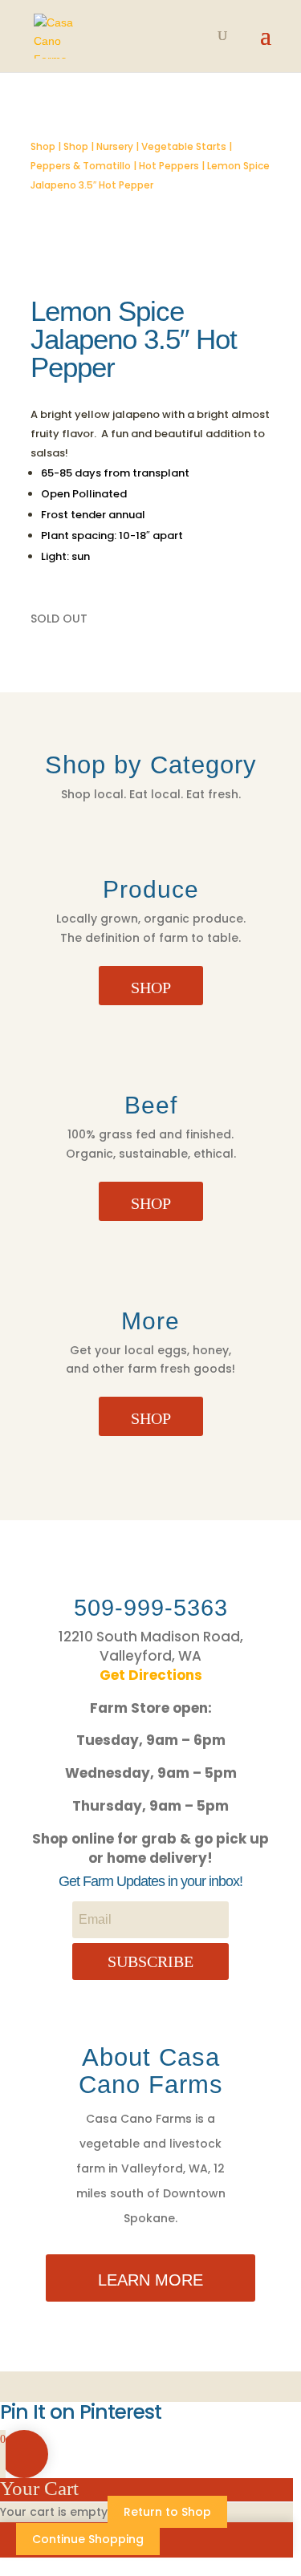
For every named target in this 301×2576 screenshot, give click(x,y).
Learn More (150, 2280)
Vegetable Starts (184, 146)
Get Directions (151, 1675)
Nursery (115, 146)
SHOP (151, 988)
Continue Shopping (88, 2539)
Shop (43, 146)
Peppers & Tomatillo (81, 166)
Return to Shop (167, 2512)
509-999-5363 (151, 1608)
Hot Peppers (169, 166)
